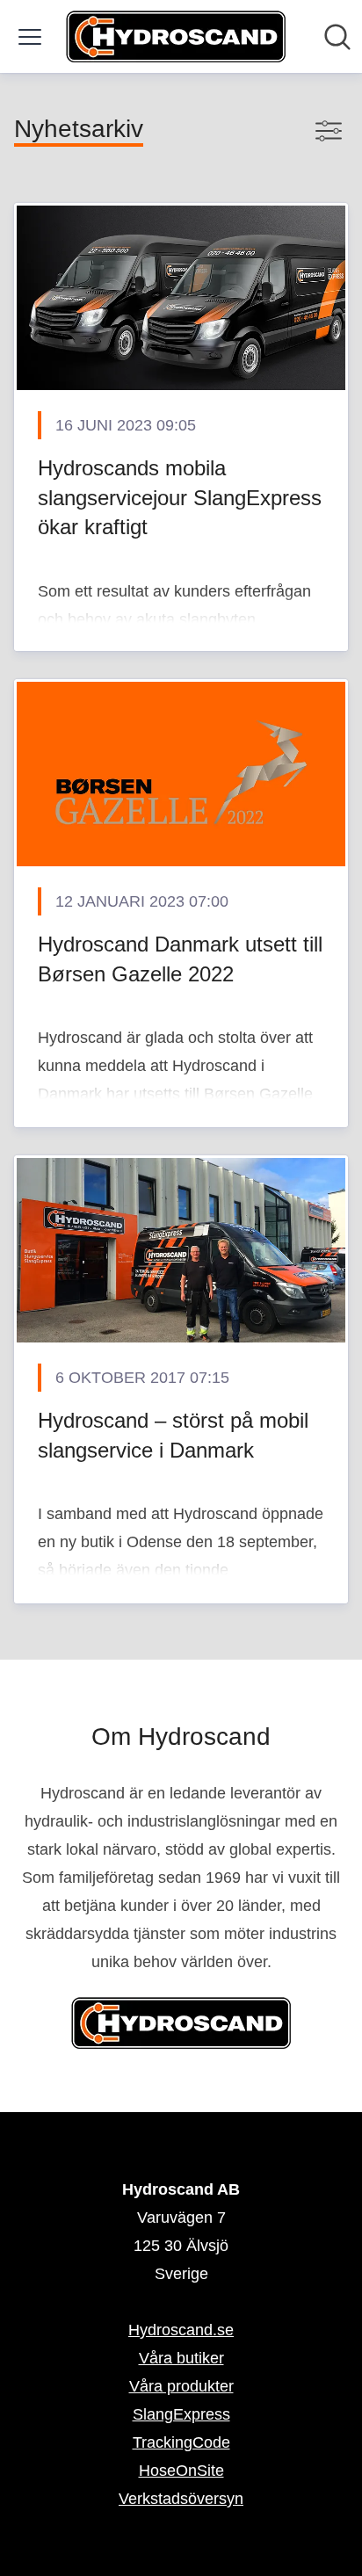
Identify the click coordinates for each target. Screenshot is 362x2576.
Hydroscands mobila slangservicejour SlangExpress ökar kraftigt (180, 497)
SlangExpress (181, 2414)
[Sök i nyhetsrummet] (337, 37)
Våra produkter (181, 2386)
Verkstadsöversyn (181, 2499)
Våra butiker (181, 2358)
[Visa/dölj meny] (30, 37)
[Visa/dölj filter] (329, 131)
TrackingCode (181, 2442)
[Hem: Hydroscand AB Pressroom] (176, 36)
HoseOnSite (181, 2471)
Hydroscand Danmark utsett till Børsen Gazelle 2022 (180, 959)
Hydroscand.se (181, 2330)
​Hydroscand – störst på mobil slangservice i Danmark (173, 1435)
